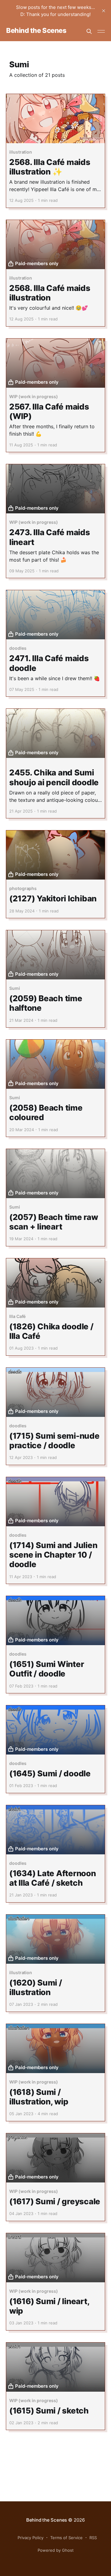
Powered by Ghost (56, 2550)
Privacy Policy (31, 2538)
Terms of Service (66, 2538)
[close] (104, 11)
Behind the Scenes (36, 31)
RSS (93, 2538)
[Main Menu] (101, 31)
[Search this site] (89, 31)
